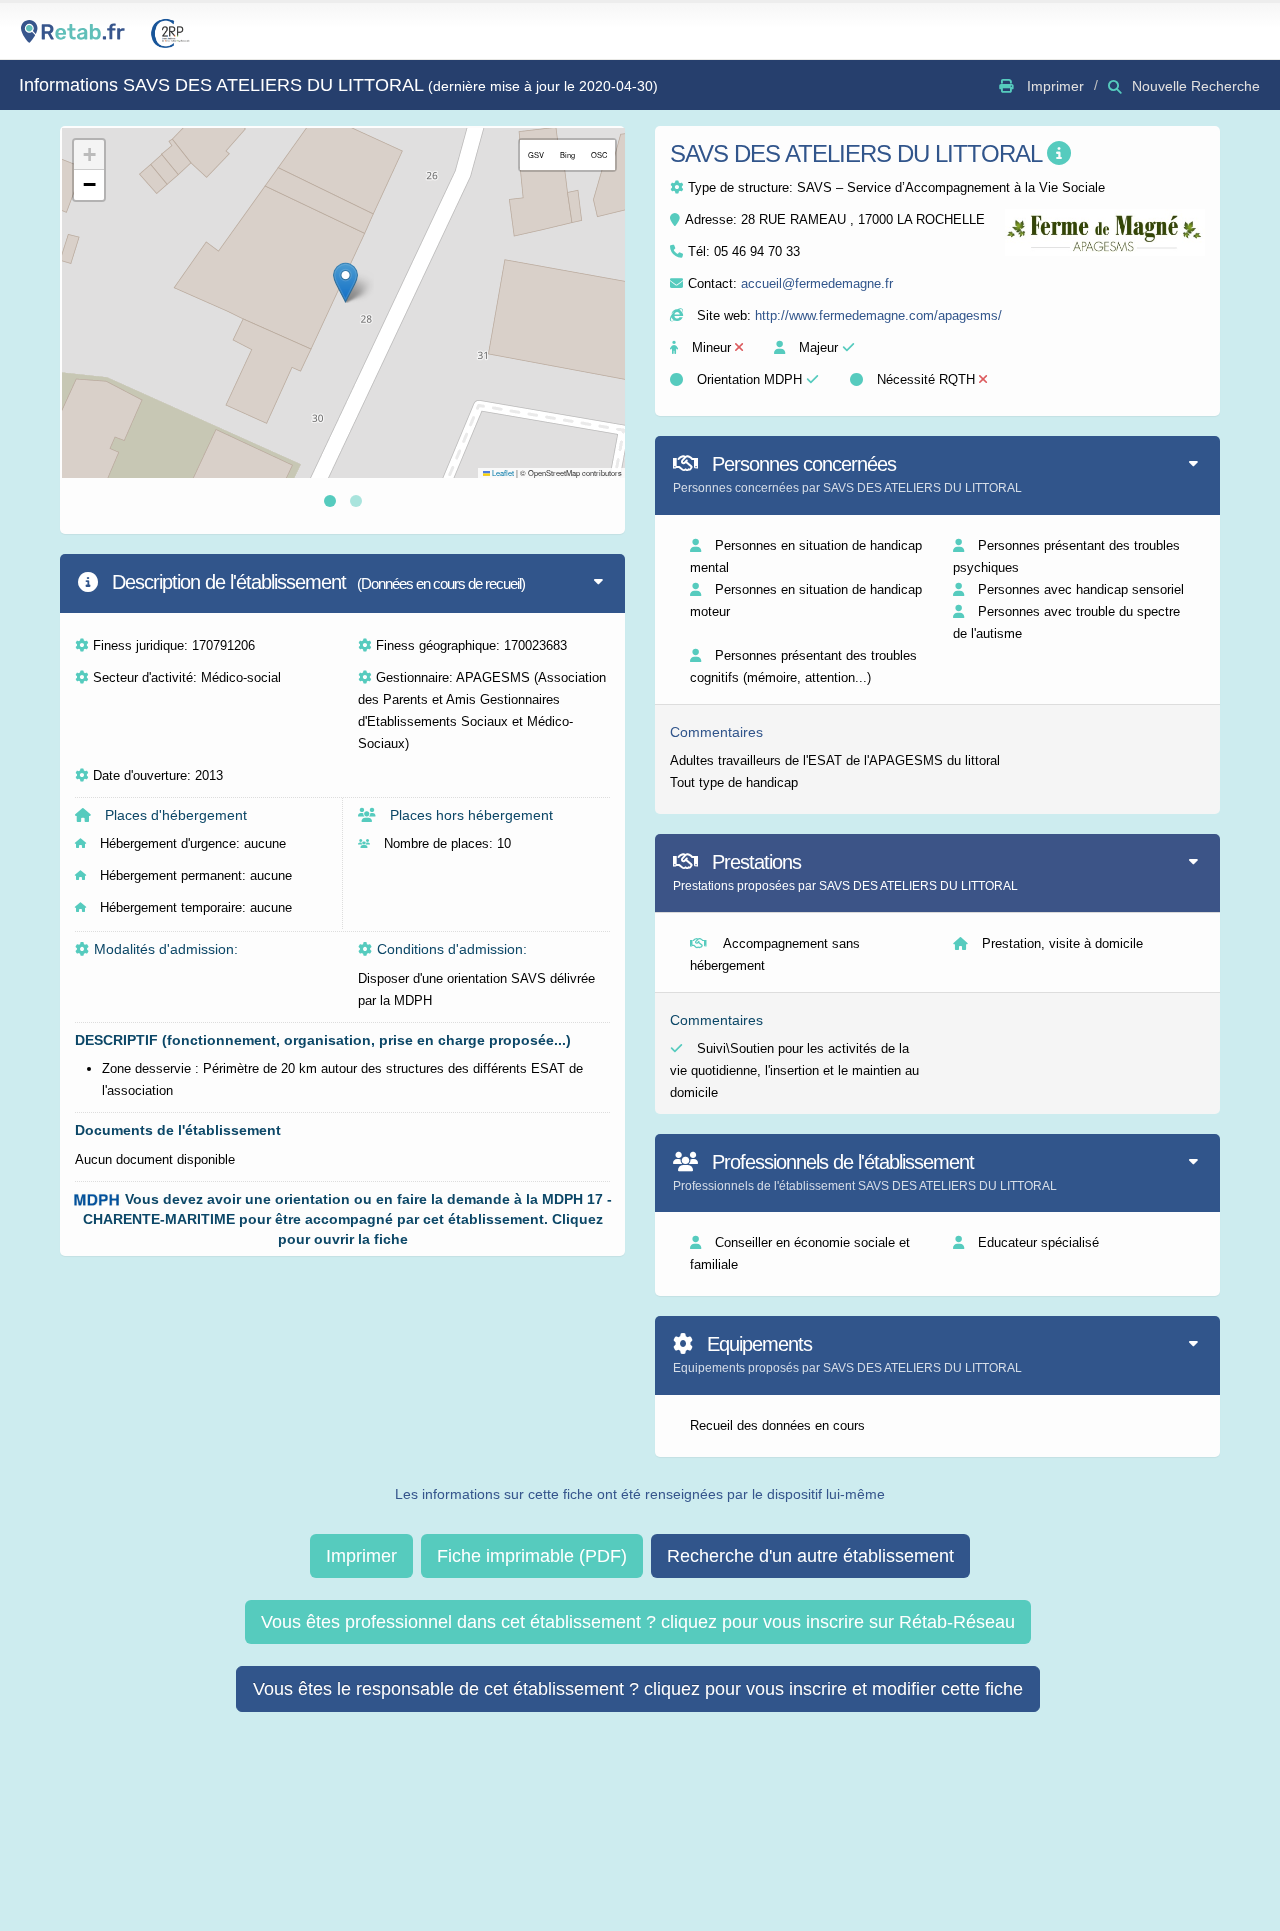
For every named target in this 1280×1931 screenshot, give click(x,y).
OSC (599, 154)
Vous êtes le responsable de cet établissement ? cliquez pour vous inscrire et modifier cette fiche (638, 1689)
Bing (567, 154)
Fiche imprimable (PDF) (532, 1556)
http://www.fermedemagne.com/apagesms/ (878, 315)
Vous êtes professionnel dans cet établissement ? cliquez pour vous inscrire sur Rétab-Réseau (638, 1622)
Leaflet (502, 472)
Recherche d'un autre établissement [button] (810, 1556)
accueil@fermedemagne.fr (817, 283)
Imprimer (361, 1556)
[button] (345, 282)
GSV (536, 154)
